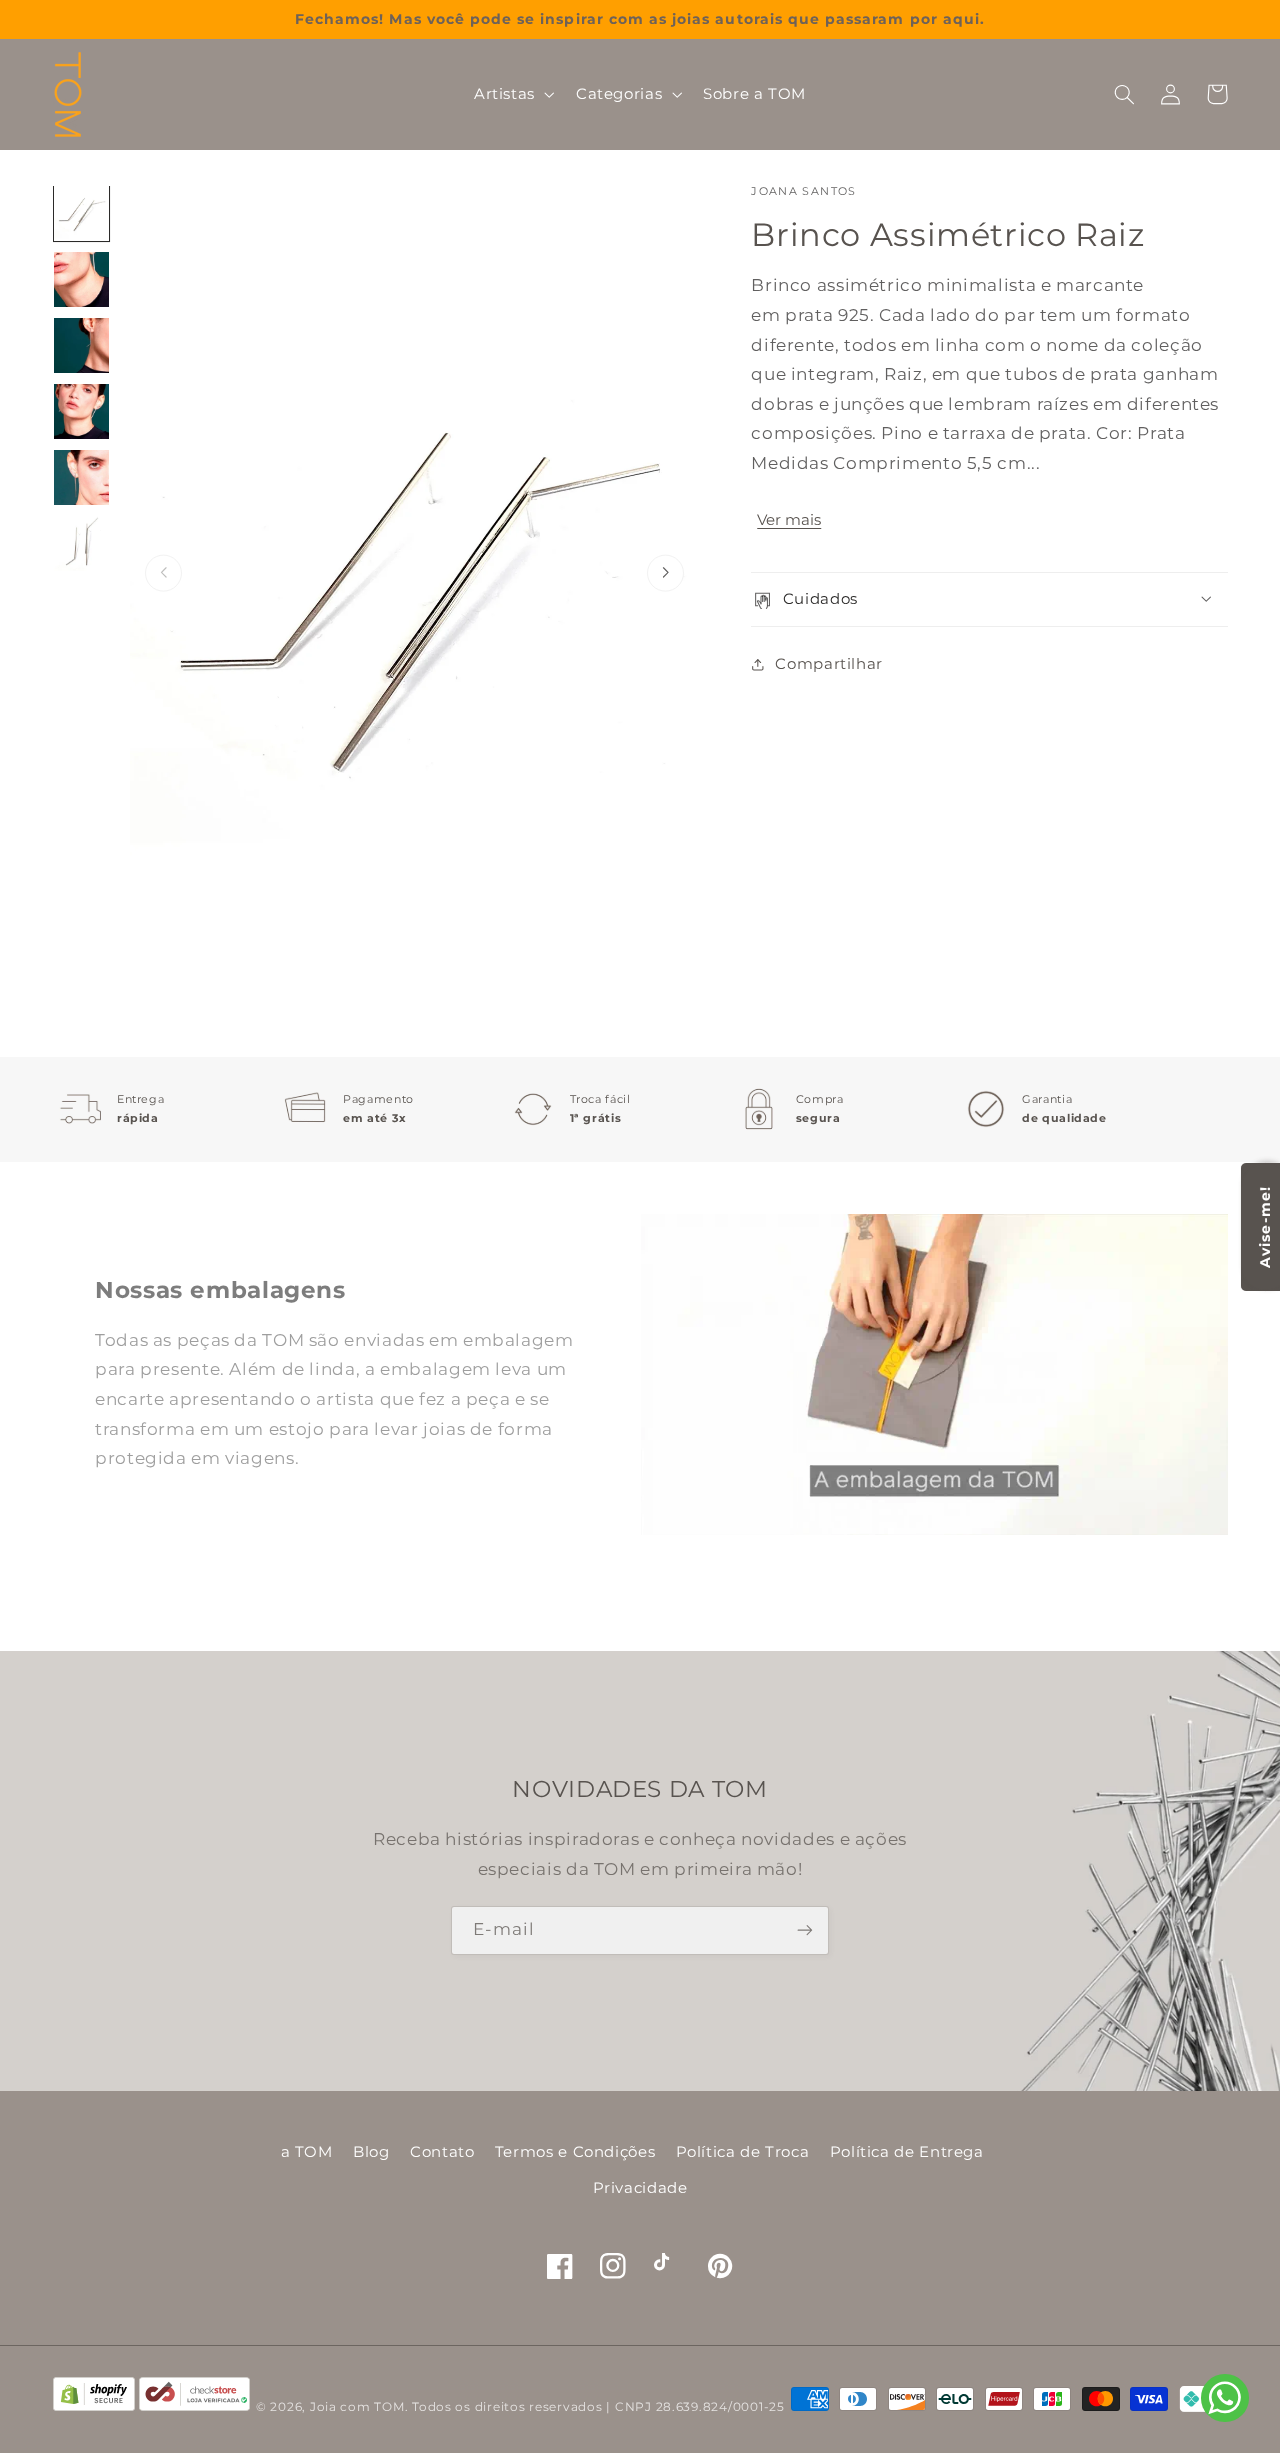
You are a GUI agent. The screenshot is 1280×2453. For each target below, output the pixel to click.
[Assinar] (805, 1930)
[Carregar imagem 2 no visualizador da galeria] (82, 280)
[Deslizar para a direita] (665, 573)
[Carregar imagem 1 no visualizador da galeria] (82, 214)
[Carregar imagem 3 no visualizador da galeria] (82, 346)
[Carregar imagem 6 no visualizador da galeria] (82, 544)
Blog (371, 2152)
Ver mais (789, 519)
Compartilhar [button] (829, 663)
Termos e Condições (575, 2152)
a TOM (307, 2152)
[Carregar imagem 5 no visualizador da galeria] (82, 478)
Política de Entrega (907, 2152)
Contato (442, 2152)
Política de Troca (743, 2152)
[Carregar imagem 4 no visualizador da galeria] (82, 412)
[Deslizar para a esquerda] (163, 573)
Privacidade (640, 2188)
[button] (512, 94)
